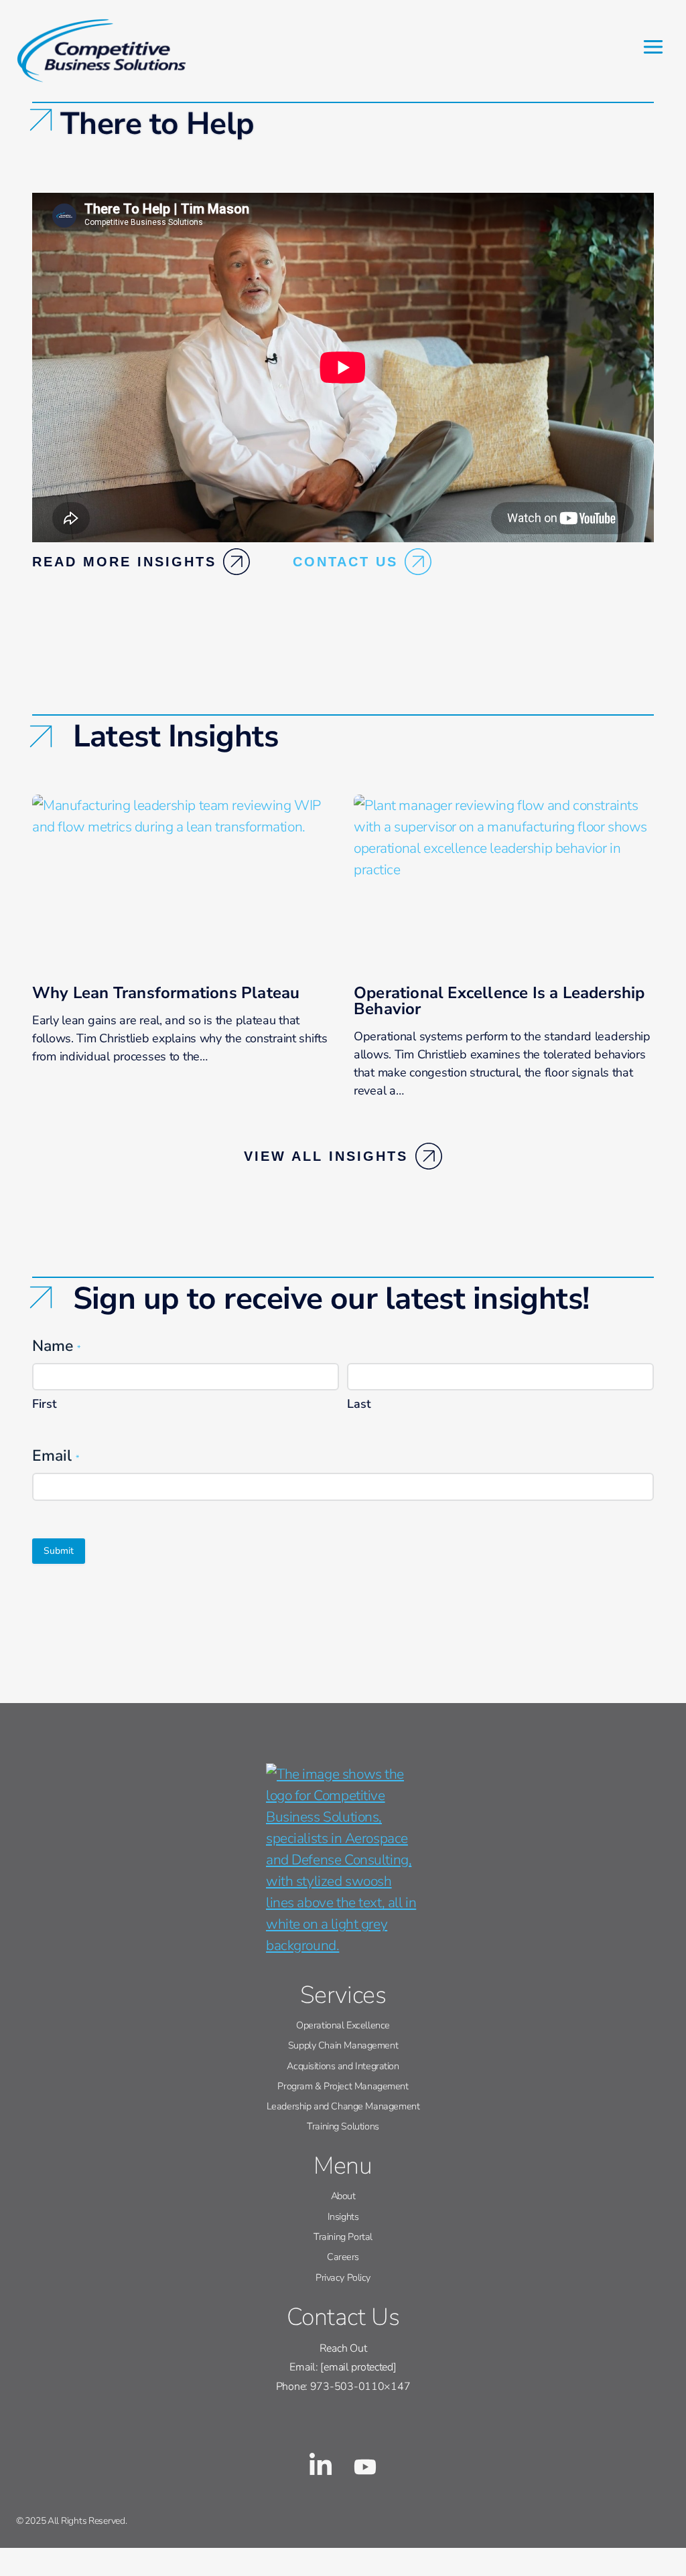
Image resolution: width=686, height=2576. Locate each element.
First (45, 1404)
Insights (343, 2217)
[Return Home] (343, 1860)
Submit (59, 1551)
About (343, 2196)
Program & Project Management (343, 2086)
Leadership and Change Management (343, 2106)
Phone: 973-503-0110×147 (343, 2387)
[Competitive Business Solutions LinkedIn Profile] (321, 2464)
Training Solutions (343, 2126)
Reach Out (343, 2348)
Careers (343, 2257)
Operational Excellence (343, 2025)
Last (359, 1404)
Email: (343, 2367)
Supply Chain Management (343, 2045)
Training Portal (343, 2237)
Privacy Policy (343, 2277)
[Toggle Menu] (653, 47)
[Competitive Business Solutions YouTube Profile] (365, 2464)
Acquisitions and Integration (343, 2066)
